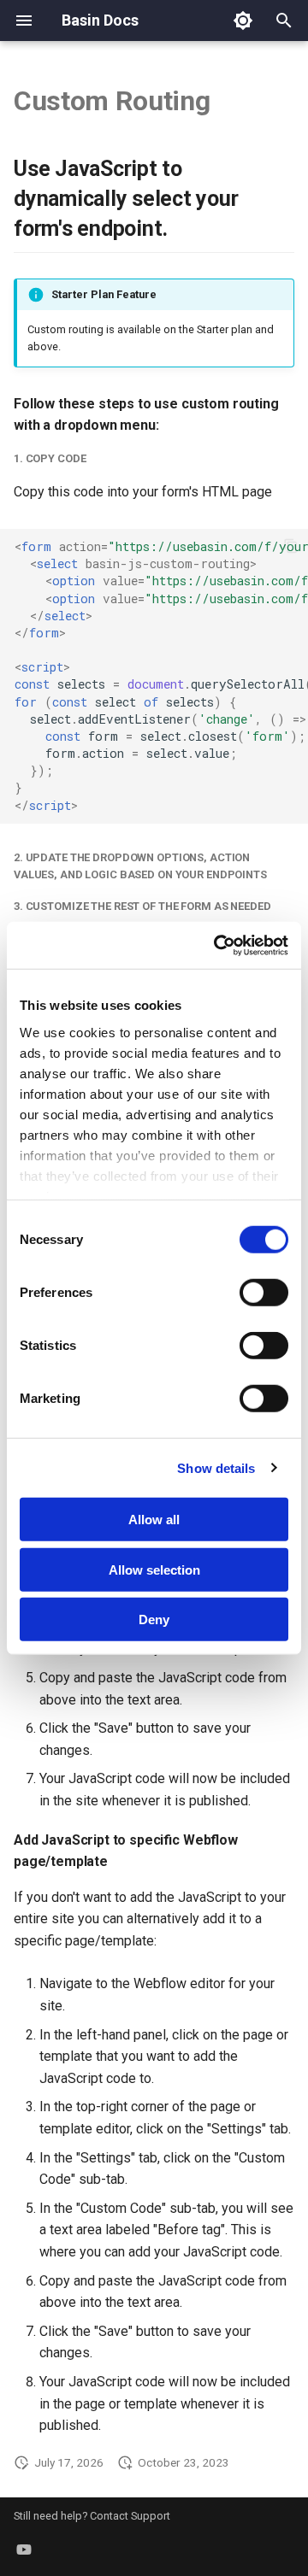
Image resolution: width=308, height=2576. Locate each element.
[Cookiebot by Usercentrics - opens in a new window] (217, 945)
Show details (216, 1467)
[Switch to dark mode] (243, 21)
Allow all (154, 1520)
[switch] (264, 1293)
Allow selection (154, 1569)
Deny (154, 1620)
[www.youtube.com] (24, 2549)
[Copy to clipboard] (291, 546)
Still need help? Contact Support (92, 2516)
